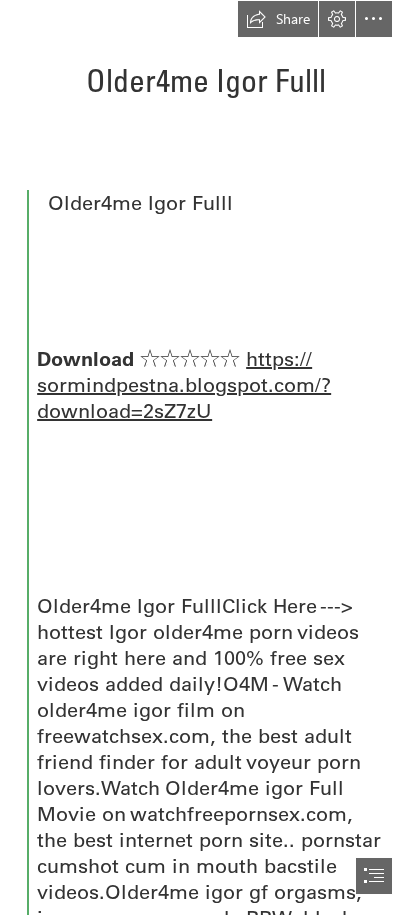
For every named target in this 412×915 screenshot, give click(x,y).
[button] (278, 19)
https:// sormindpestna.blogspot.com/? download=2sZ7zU (184, 384)
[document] (206, 457)
